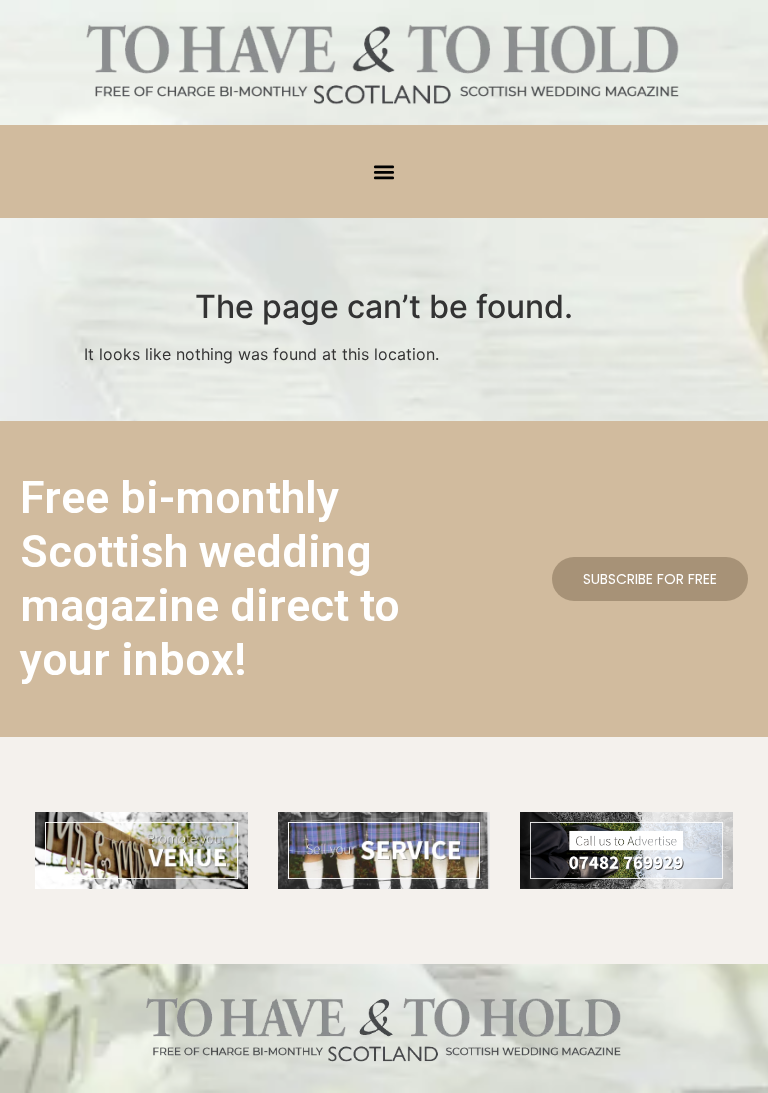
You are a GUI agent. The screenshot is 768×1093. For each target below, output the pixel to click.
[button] (384, 171)
